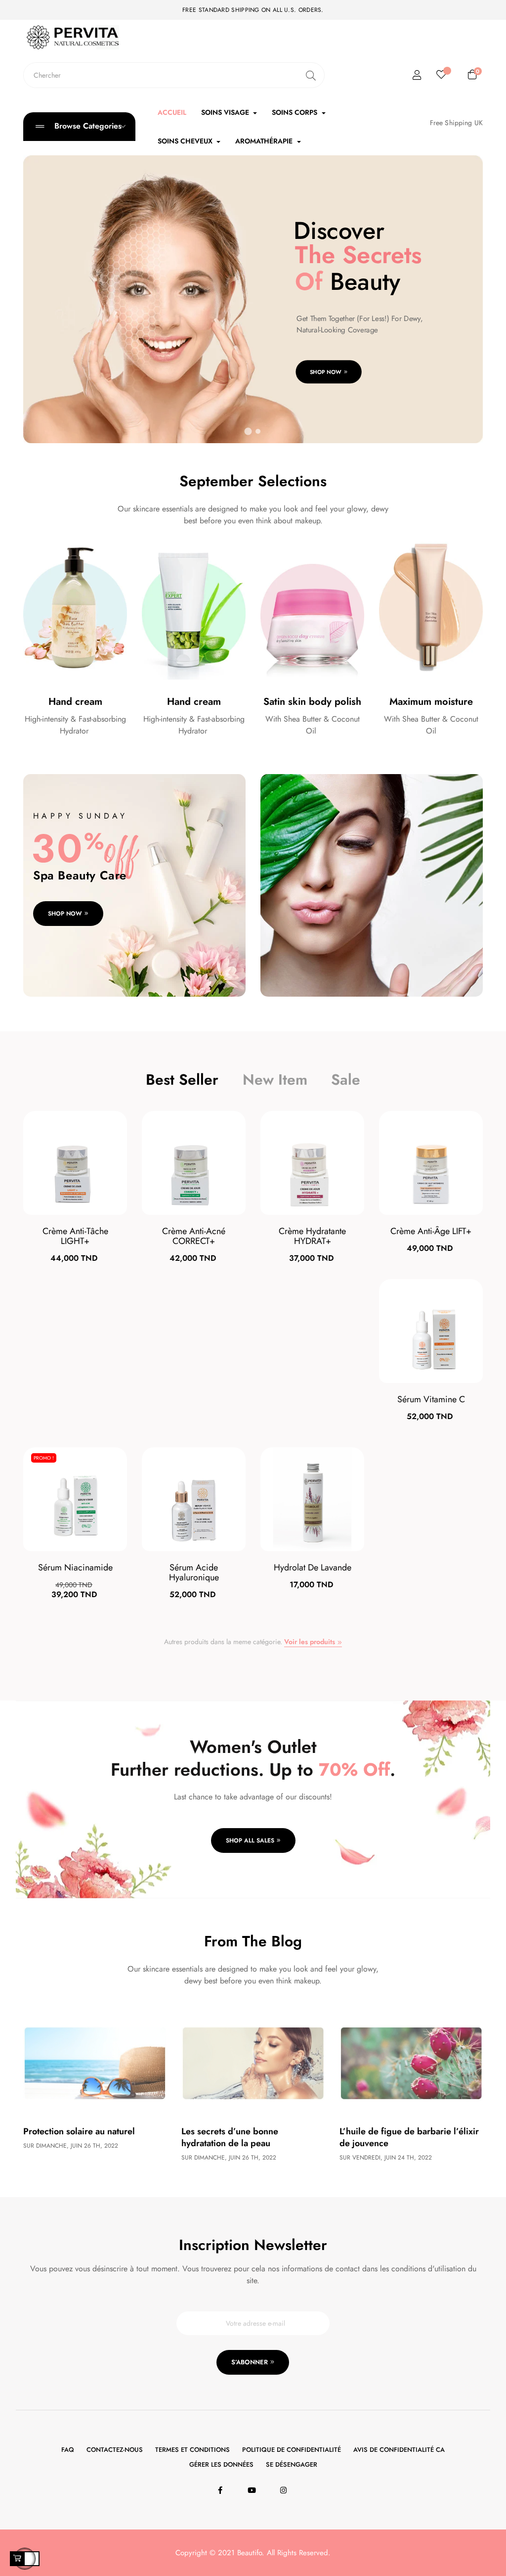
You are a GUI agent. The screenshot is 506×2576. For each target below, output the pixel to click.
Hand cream (75, 702)
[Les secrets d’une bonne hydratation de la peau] (253, 2062)
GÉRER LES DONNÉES (221, 2464)
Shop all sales (250, 1840)
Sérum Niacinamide (75, 1567)
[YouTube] (253, 2490)
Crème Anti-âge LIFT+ (431, 1231)
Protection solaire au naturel (79, 2131)
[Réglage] (417, 75)
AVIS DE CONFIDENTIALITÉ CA (399, 2450)
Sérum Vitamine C (431, 1399)
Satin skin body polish (312, 702)
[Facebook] (222, 2490)
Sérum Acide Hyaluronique (194, 1572)
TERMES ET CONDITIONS (192, 2450)
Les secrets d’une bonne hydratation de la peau (230, 2137)
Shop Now (326, 372)
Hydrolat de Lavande (313, 1567)
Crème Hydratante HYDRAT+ (312, 1236)
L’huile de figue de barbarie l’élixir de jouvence (409, 2137)
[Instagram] (285, 2490)
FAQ (68, 2450)
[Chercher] (311, 75)
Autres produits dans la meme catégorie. (250, 1642)
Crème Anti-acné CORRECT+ (194, 1236)
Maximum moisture (431, 702)
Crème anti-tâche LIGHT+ (75, 1236)
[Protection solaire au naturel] (95, 2062)
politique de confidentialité (292, 2450)
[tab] (182, 1080)
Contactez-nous (115, 2450)
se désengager (292, 2464)
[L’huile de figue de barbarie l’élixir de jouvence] (411, 2062)
